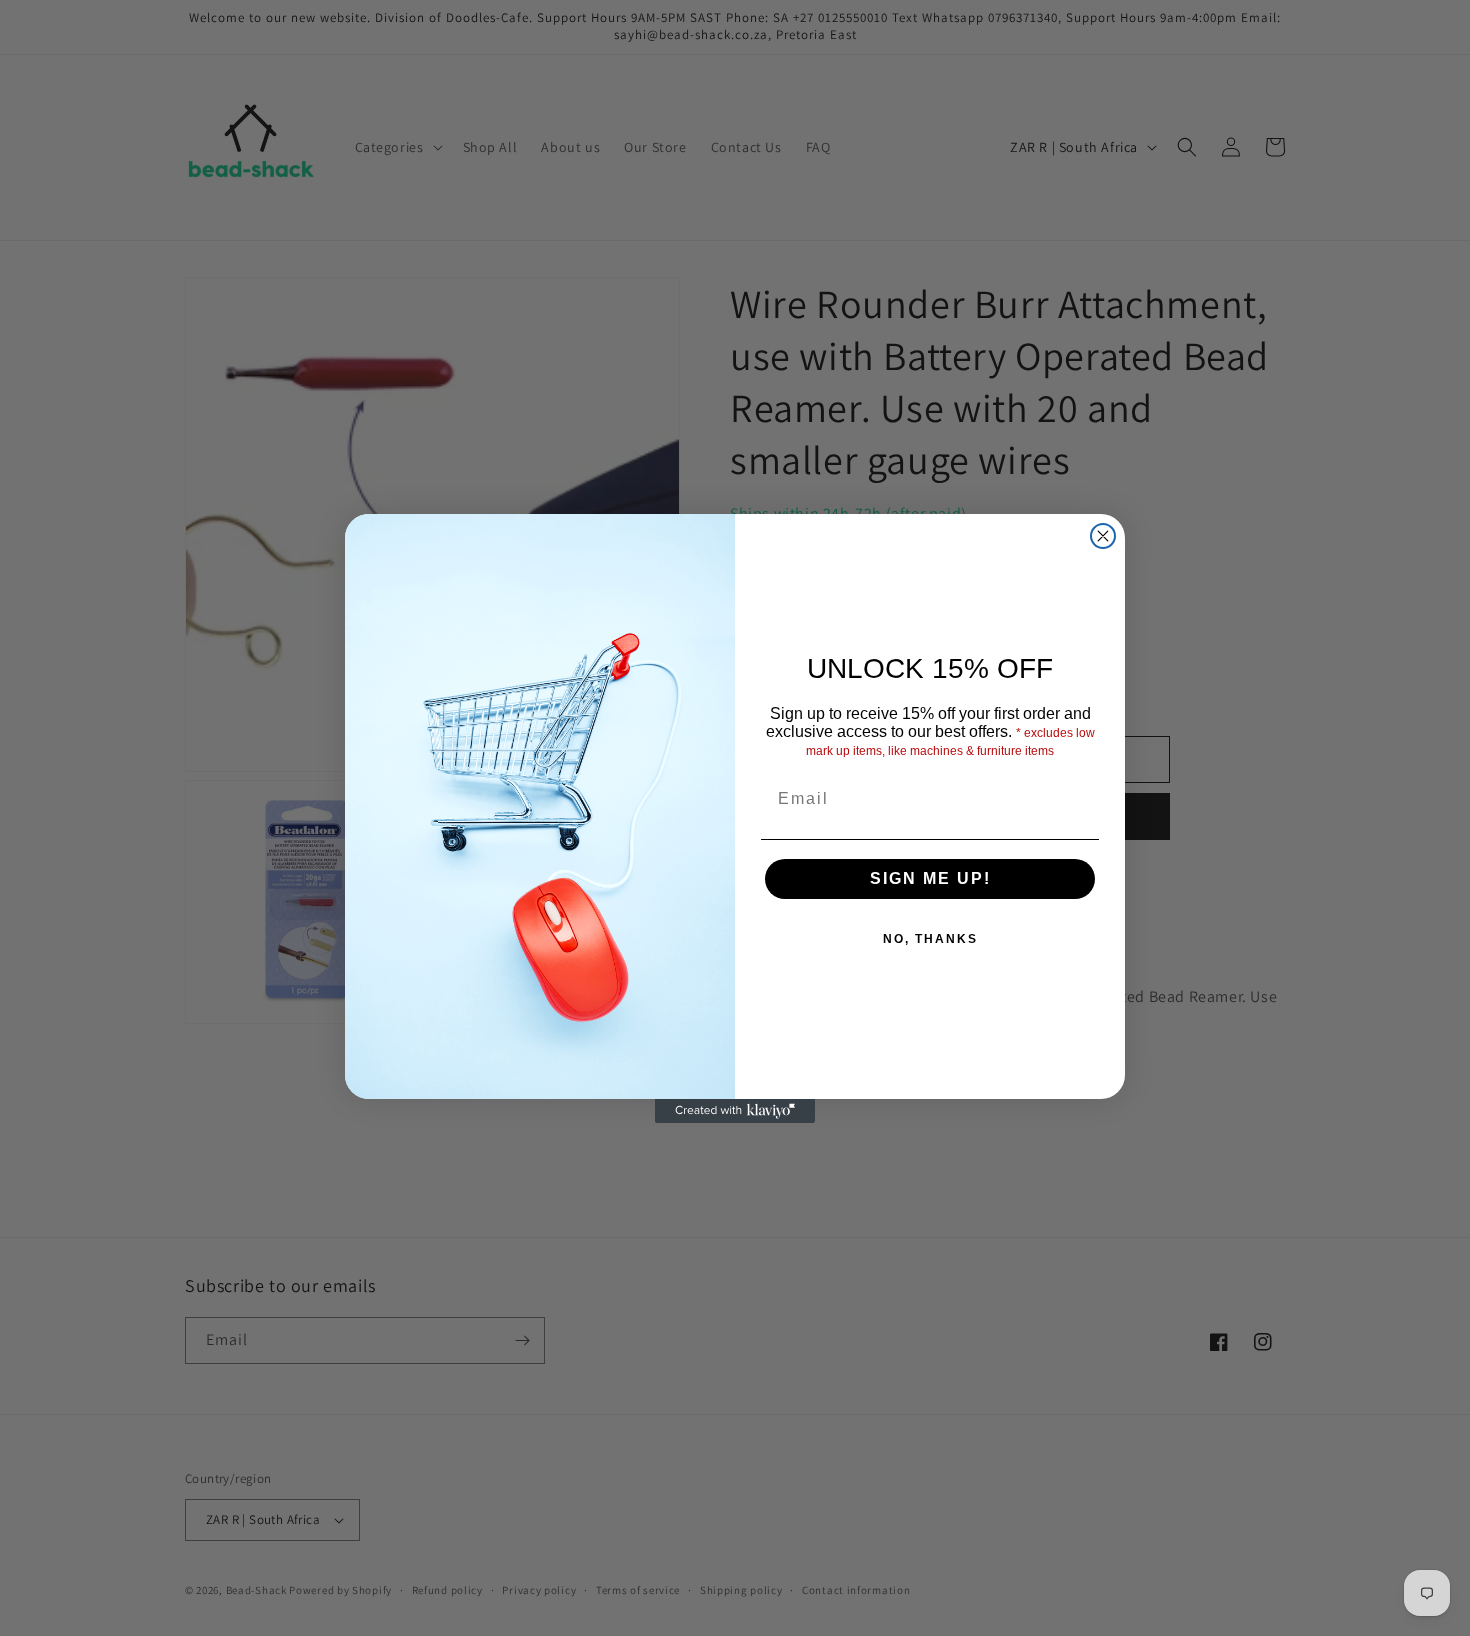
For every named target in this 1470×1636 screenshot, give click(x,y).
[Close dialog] (1103, 536)
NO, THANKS (930, 939)
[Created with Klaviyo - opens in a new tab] (735, 1111)
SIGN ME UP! (930, 878)
